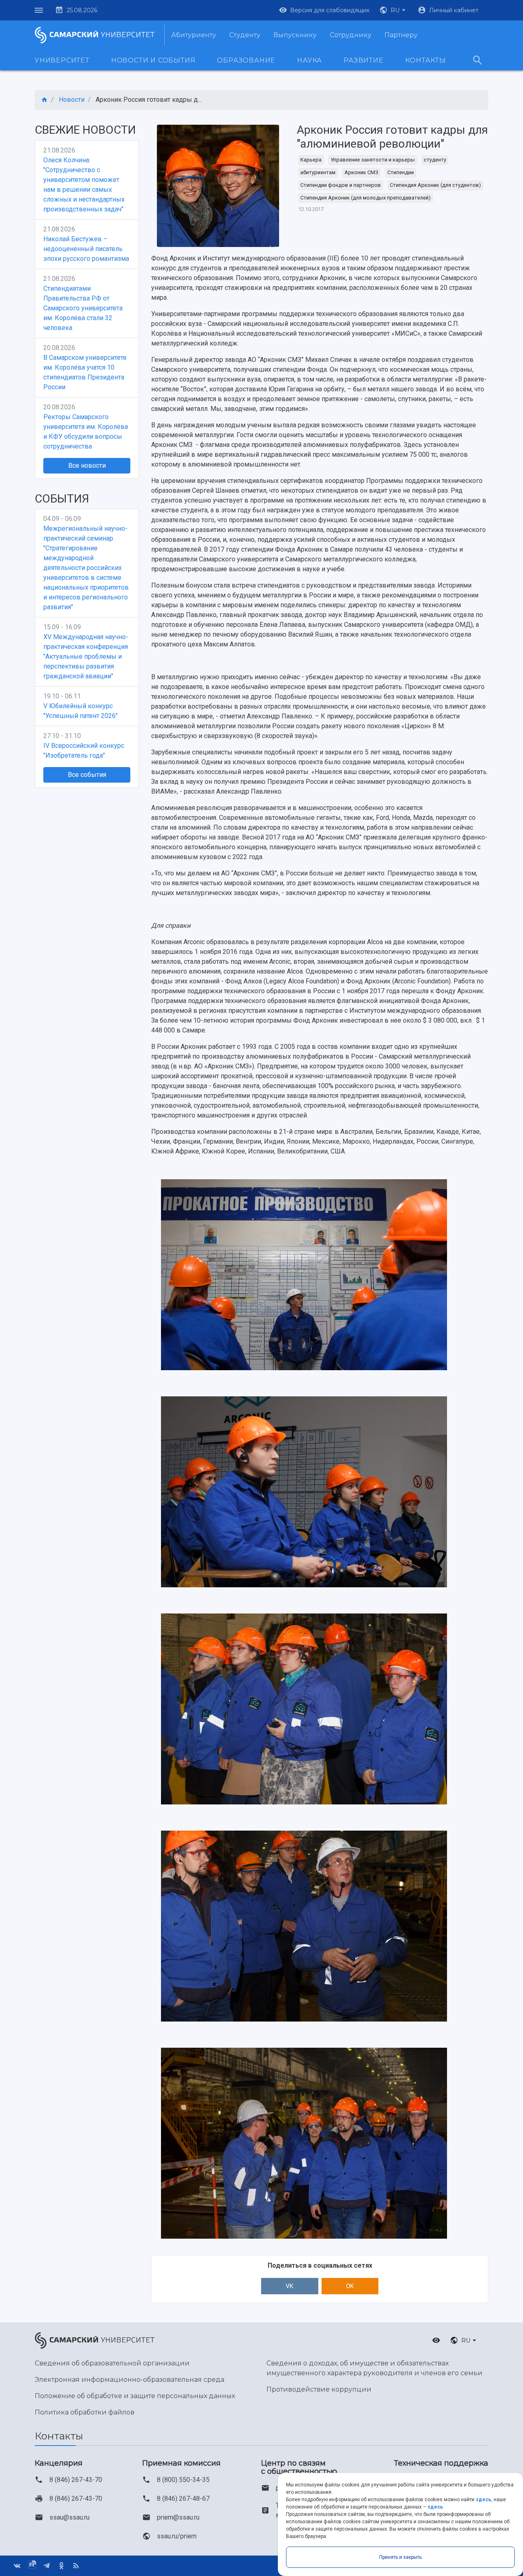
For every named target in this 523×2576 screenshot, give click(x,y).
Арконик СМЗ (361, 172)
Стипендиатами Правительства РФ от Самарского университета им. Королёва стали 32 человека (83, 308)
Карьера (311, 160)
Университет (62, 60)
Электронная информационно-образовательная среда (130, 2380)
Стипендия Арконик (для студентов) (435, 185)
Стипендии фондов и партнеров (341, 185)
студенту (435, 160)
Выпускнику (295, 35)
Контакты (426, 60)
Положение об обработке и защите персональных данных (135, 2396)
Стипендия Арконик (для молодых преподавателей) (365, 198)
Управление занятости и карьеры (373, 160)
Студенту (245, 35)
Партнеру (401, 35)
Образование (246, 60)
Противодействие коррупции (319, 2389)
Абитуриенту (194, 35)
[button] (393, 10)
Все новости (87, 466)
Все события (87, 775)
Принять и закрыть (400, 2557)
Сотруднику (351, 35)
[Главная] (45, 100)
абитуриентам (318, 172)
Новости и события (153, 60)
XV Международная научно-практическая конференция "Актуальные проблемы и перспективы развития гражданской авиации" (86, 656)
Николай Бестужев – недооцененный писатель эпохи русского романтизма (86, 249)
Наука (310, 60)
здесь (483, 2500)
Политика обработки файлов (85, 2412)
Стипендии (401, 172)
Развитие (363, 60)
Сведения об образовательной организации (112, 2363)
